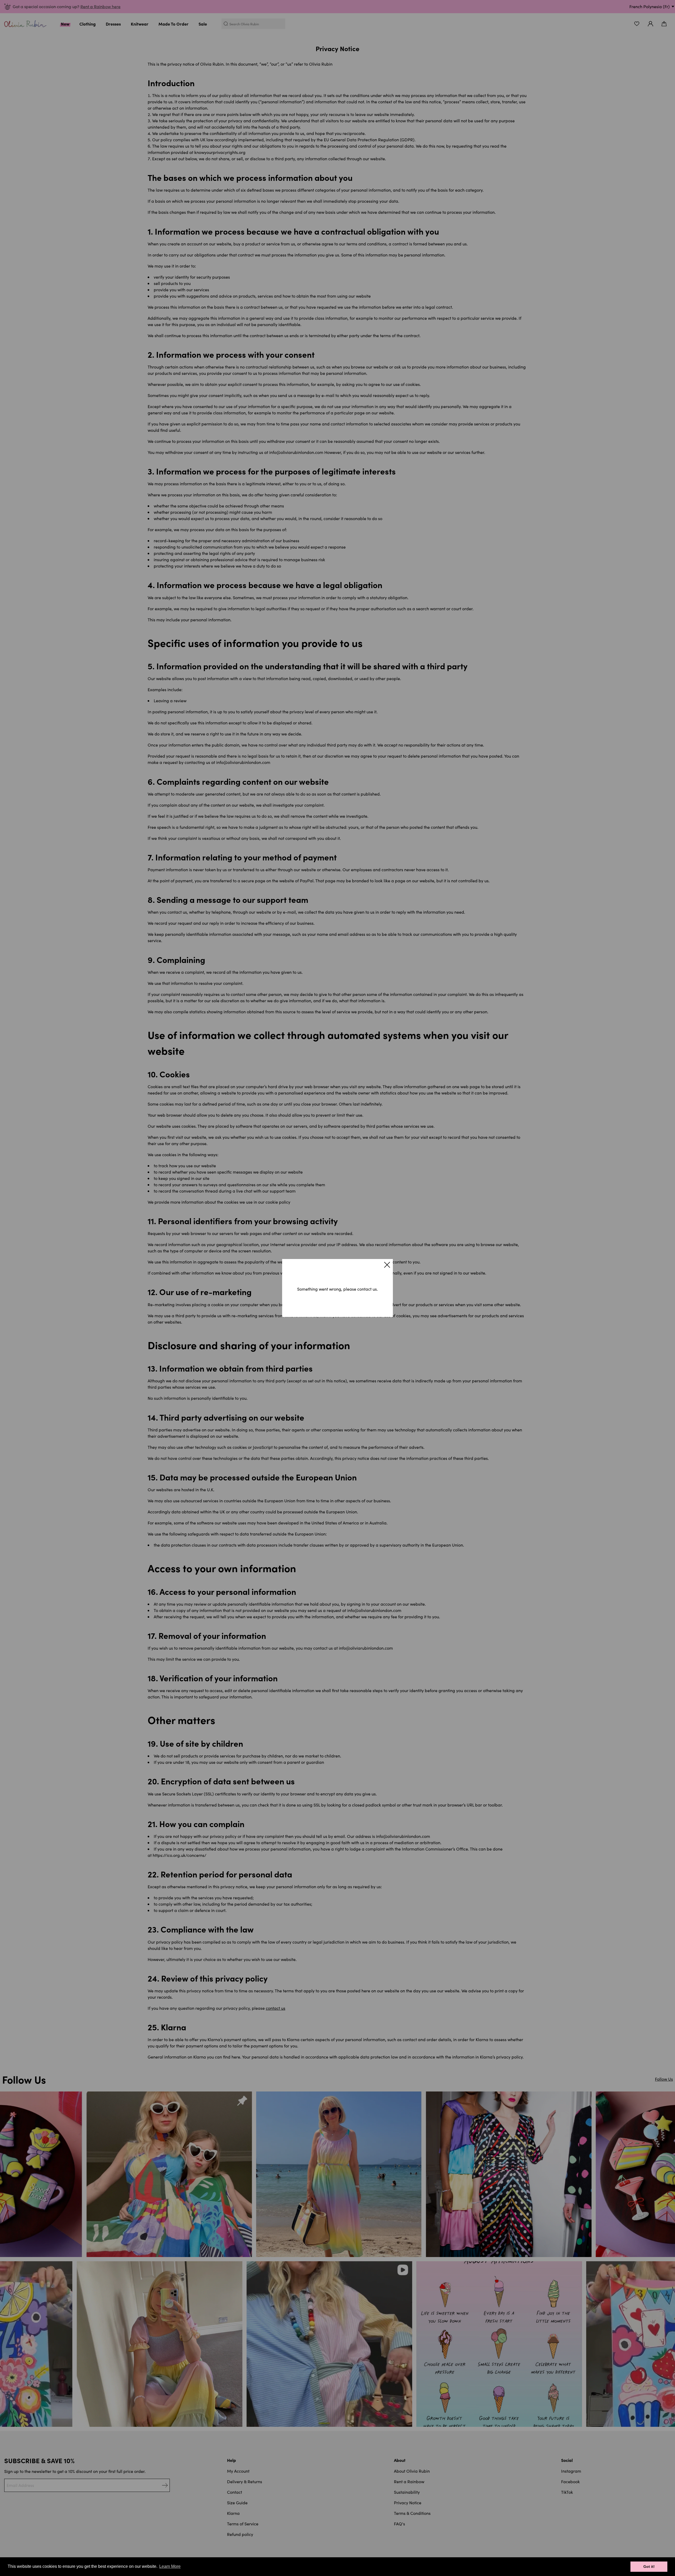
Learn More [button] (170, 2566)
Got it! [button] (649, 2567)
